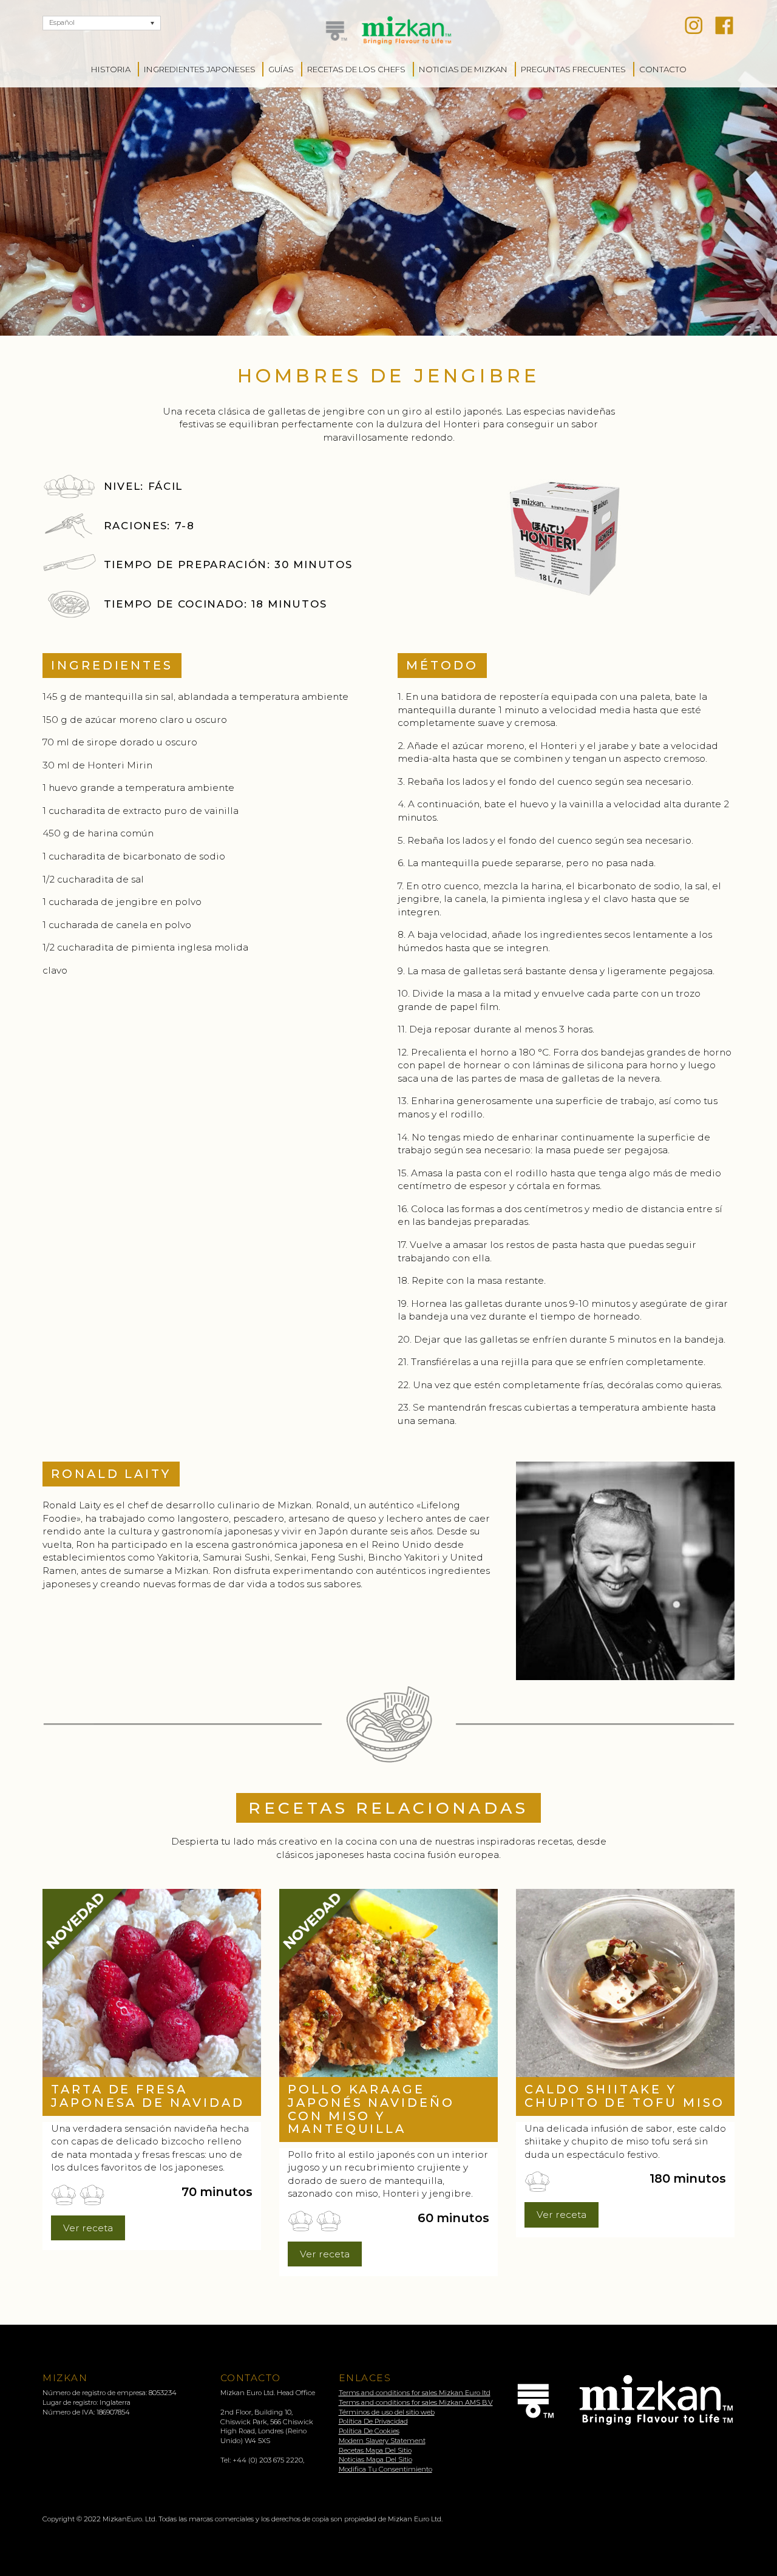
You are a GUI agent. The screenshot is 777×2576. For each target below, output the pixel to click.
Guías (281, 69)
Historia (111, 69)
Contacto (663, 69)
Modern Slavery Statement (382, 2441)
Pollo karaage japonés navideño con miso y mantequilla (371, 2109)
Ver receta (88, 2228)
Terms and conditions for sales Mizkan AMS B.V (416, 2402)
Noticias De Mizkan (463, 69)
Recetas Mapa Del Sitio (375, 2450)
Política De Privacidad (373, 2421)
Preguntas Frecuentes (573, 69)
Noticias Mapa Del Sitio (375, 2459)
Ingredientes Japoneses (200, 69)
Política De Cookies (369, 2431)
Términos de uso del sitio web (387, 2412)
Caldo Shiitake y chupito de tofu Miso (625, 2096)
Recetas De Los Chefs (356, 69)
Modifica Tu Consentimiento (385, 2469)
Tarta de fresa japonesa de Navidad (148, 2096)
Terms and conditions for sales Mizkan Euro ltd (415, 2393)
